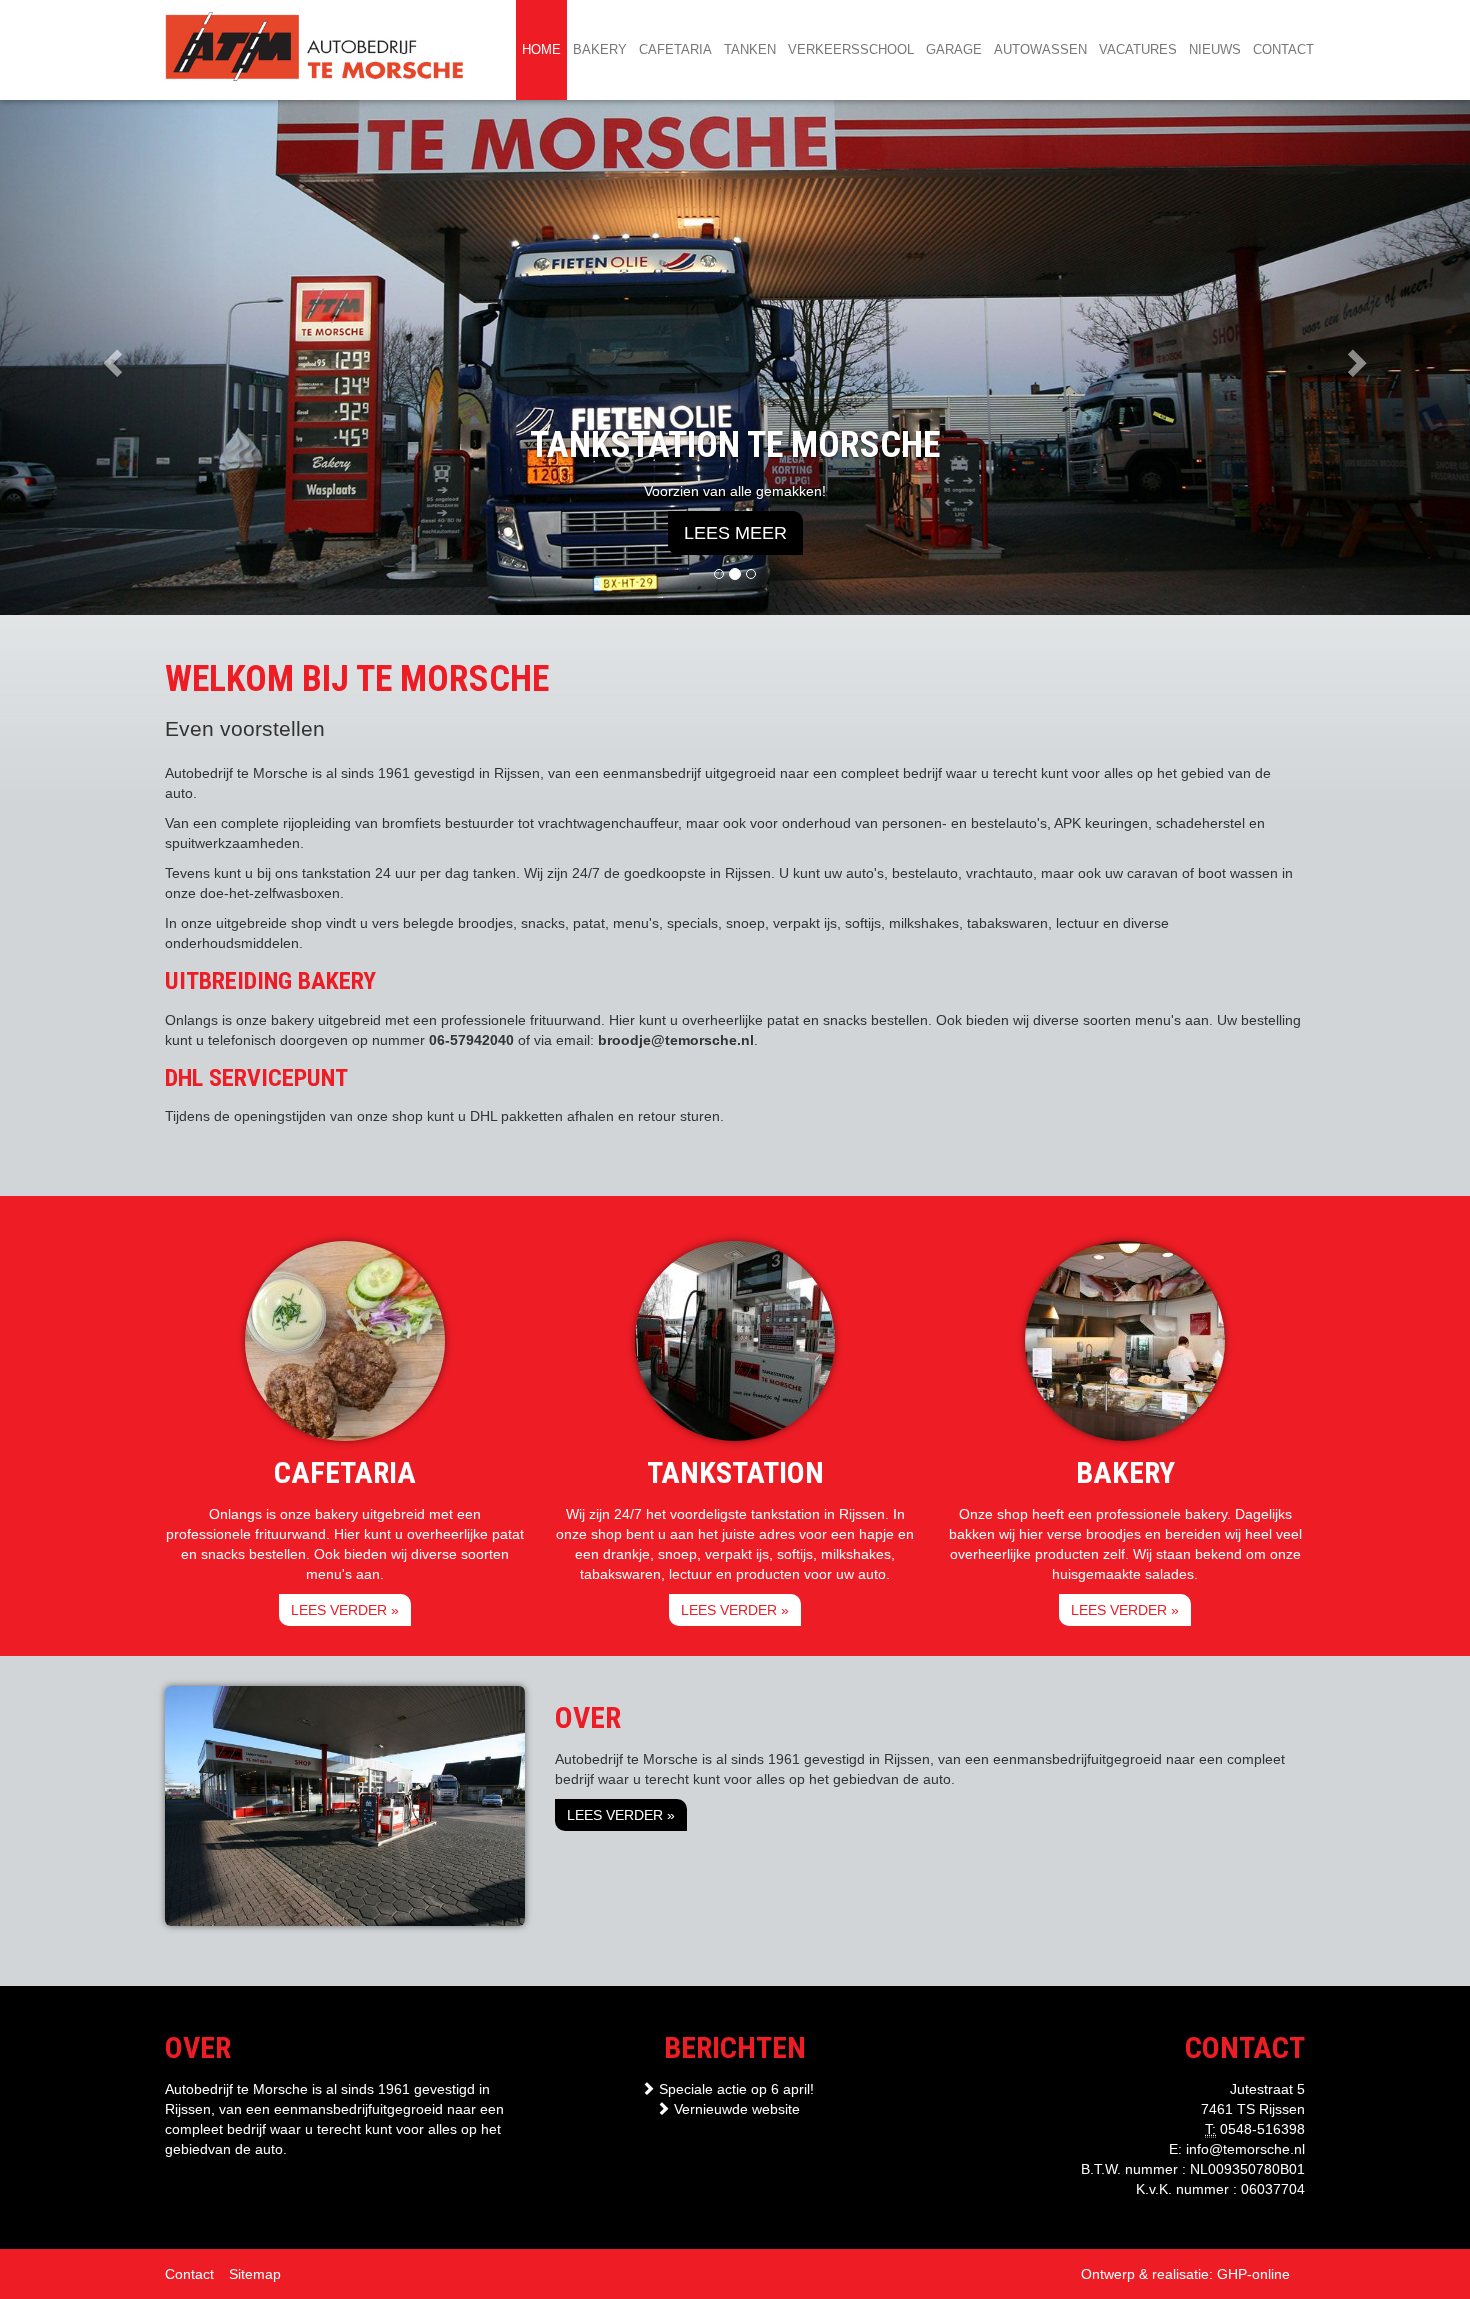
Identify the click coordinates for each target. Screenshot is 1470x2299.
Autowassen (1040, 49)
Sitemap (255, 2274)
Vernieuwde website (735, 2109)
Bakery (600, 49)
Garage (954, 49)
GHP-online (1253, 2274)
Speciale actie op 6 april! (734, 2089)
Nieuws (1215, 49)
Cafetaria (675, 49)
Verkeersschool (851, 49)
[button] (110, 357)
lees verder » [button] (345, 1610)
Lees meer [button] (735, 533)
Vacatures (1138, 49)
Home (541, 49)
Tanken (750, 49)
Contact (1283, 49)
